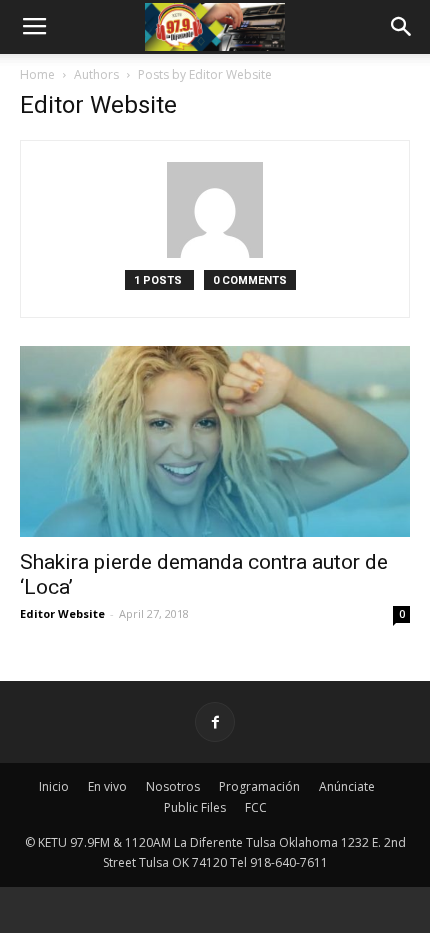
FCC (256, 807)
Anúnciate (347, 786)
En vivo (107, 786)
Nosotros (173, 786)
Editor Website (62, 613)
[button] (402, 27)
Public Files (195, 807)
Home (37, 74)
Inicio (54, 786)
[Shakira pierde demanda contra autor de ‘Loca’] (215, 441)
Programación (259, 786)
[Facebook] (215, 722)
